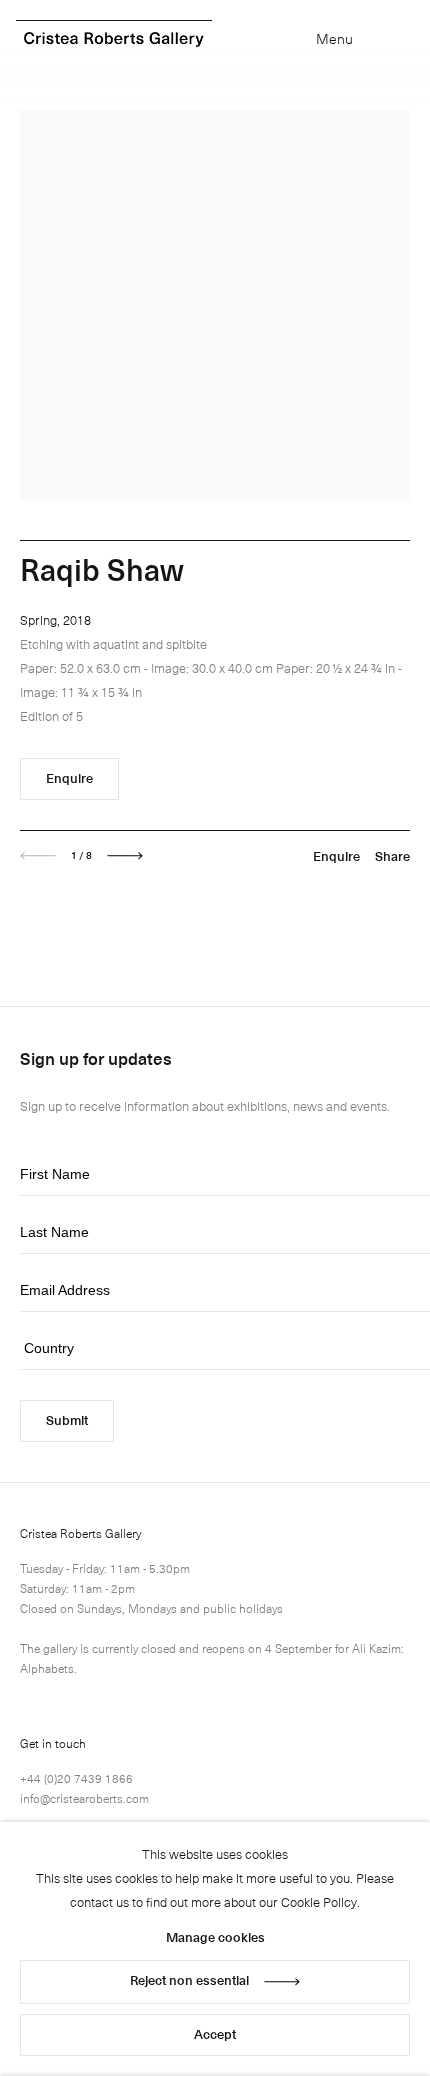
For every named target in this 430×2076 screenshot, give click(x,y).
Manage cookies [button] (215, 1936)
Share (392, 855)
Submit (67, 1419)
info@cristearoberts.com (84, 1798)
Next (125, 856)
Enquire (69, 777)
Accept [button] (215, 2033)
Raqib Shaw (102, 568)
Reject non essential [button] (189, 1979)
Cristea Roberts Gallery (114, 39)
